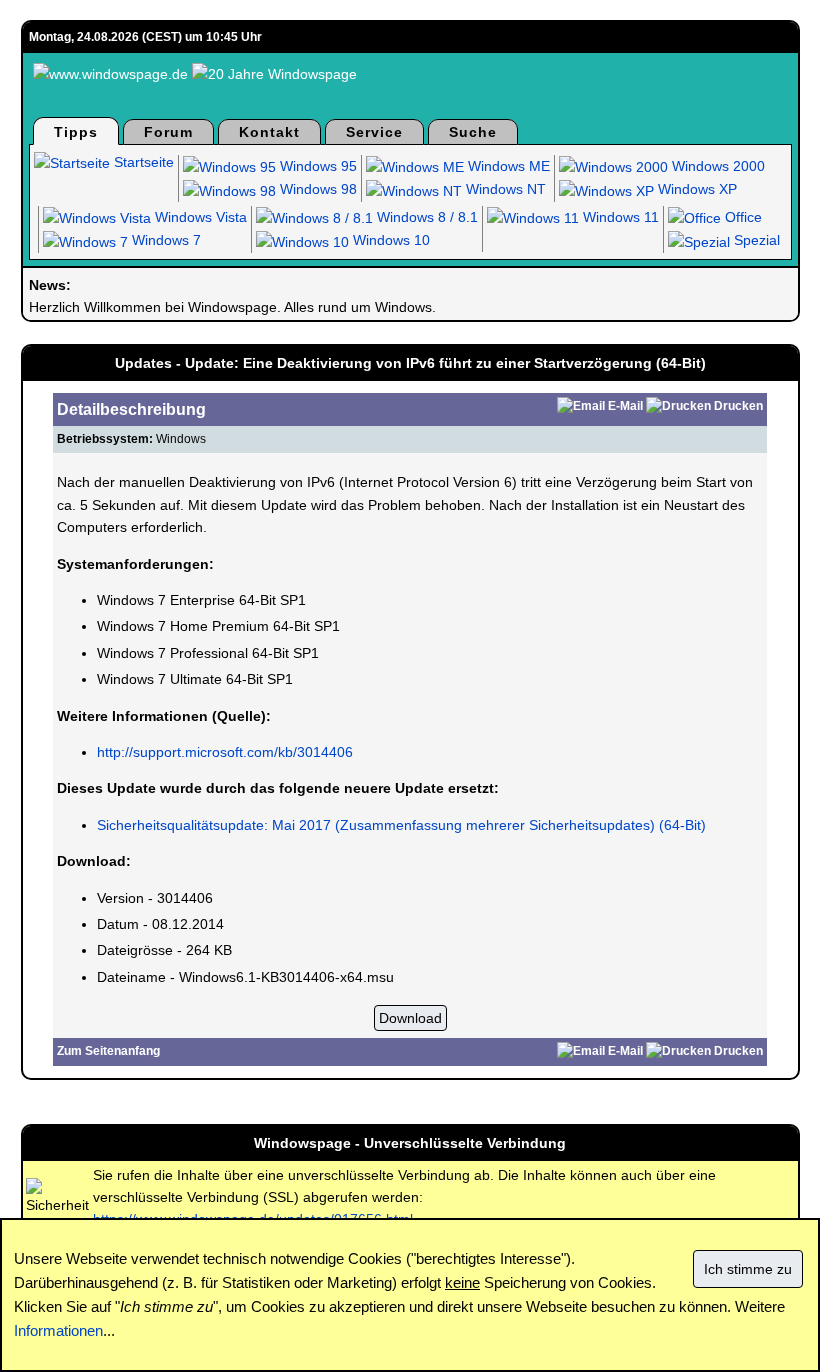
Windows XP (695, 189)
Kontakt (269, 132)
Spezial (755, 240)
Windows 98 (316, 189)
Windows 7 (164, 240)
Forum (168, 132)
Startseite (142, 162)
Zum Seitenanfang (108, 1051)
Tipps (76, 132)
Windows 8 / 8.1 (425, 217)
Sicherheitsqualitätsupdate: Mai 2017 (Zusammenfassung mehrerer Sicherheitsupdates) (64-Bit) (401, 825)
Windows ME (507, 166)
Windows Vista (199, 217)
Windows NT (504, 189)
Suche (473, 132)
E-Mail (625, 406)
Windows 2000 (716, 166)
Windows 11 (619, 217)
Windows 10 (389, 240)
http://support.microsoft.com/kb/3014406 (225, 752)
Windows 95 (316, 166)
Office (741, 217)
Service (374, 132)
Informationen (58, 1330)
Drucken (738, 406)
